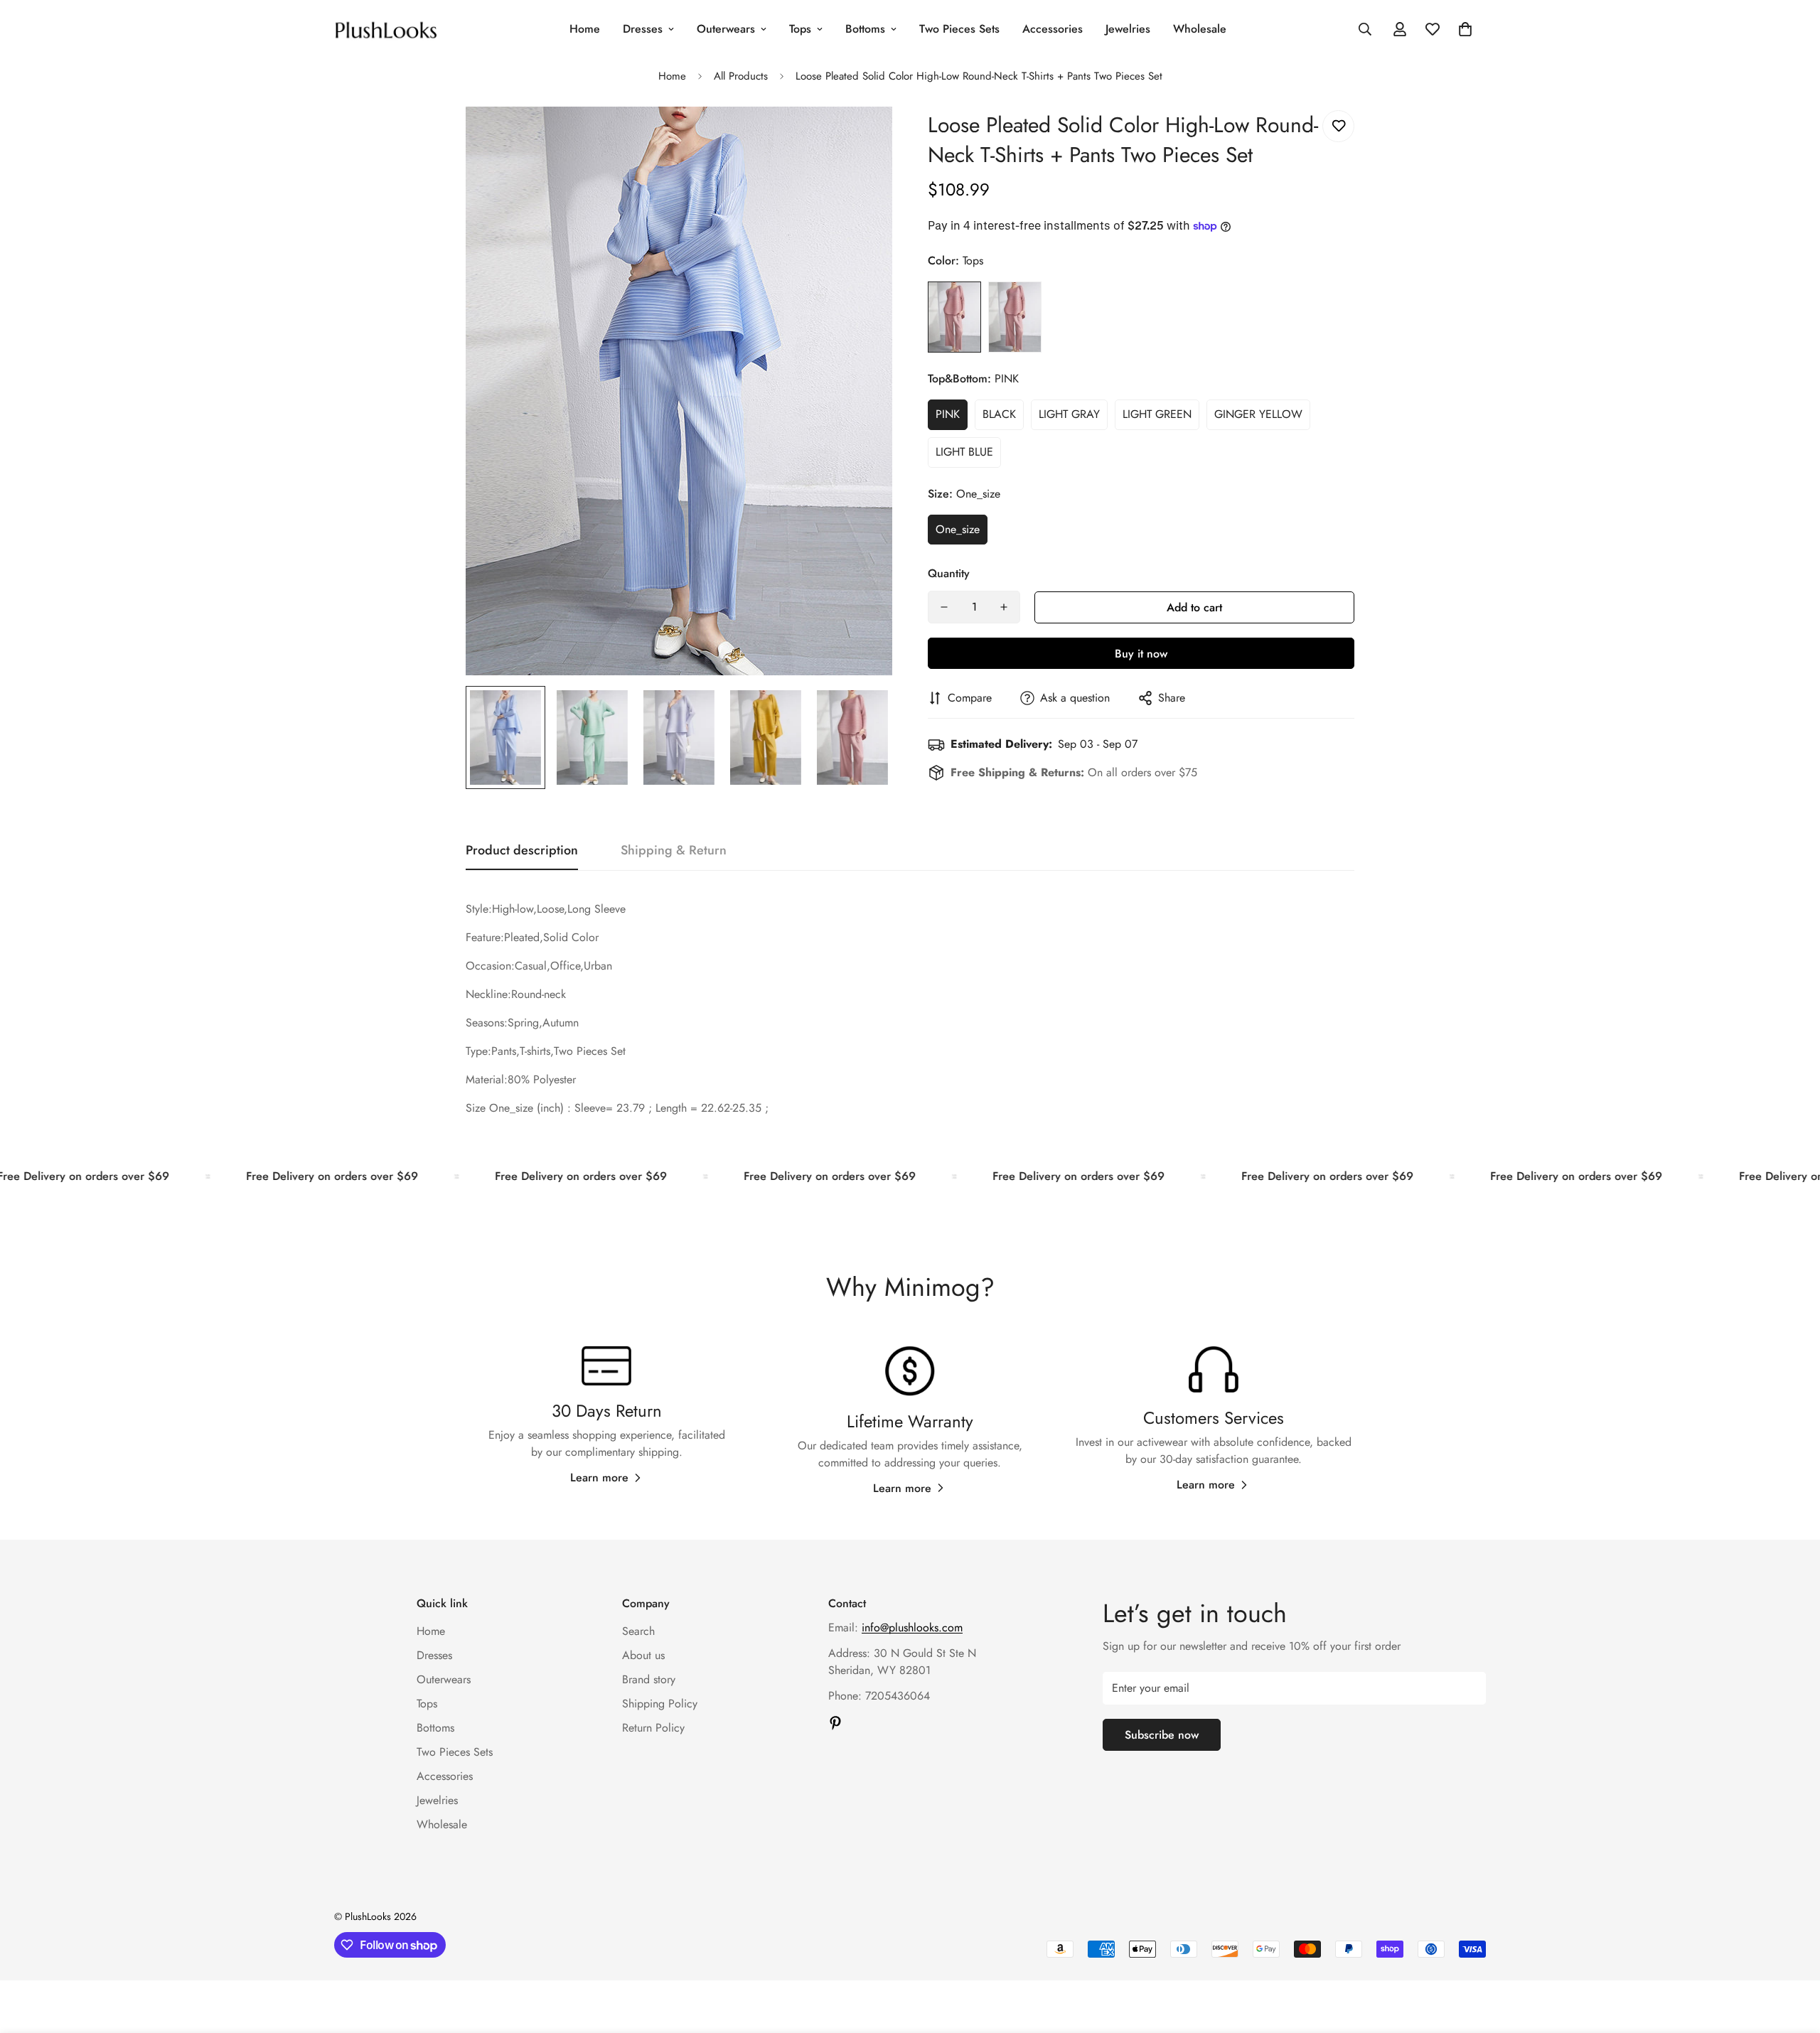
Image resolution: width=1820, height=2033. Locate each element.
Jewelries (1128, 29)
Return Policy (653, 1728)
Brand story (649, 1679)
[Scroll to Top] (1792, 1956)
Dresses (643, 29)
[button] (1465, 29)
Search (638, 1631)
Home (585, 29)
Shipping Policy (660, 1704)
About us (643, 1655)
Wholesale (1200, 29)
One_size (958, 529)
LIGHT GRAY (1069, 414)
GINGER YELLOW (1258, 414)
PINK (948, 414)
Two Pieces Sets (959, 29)
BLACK (999, 414)
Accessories (1053, 29)
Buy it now (1141, 654)
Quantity (949, 573)
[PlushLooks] (386, 29)
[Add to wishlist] (1338, 126)
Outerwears (726, 29)
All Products (741, 76)
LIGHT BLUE (964, 452)
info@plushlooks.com (912, 1627)
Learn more (599, 1478)
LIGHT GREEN (1157, 414)
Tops (800, 29)
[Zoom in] (862, 137)
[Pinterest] (835, 1723)
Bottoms (865, 29)
